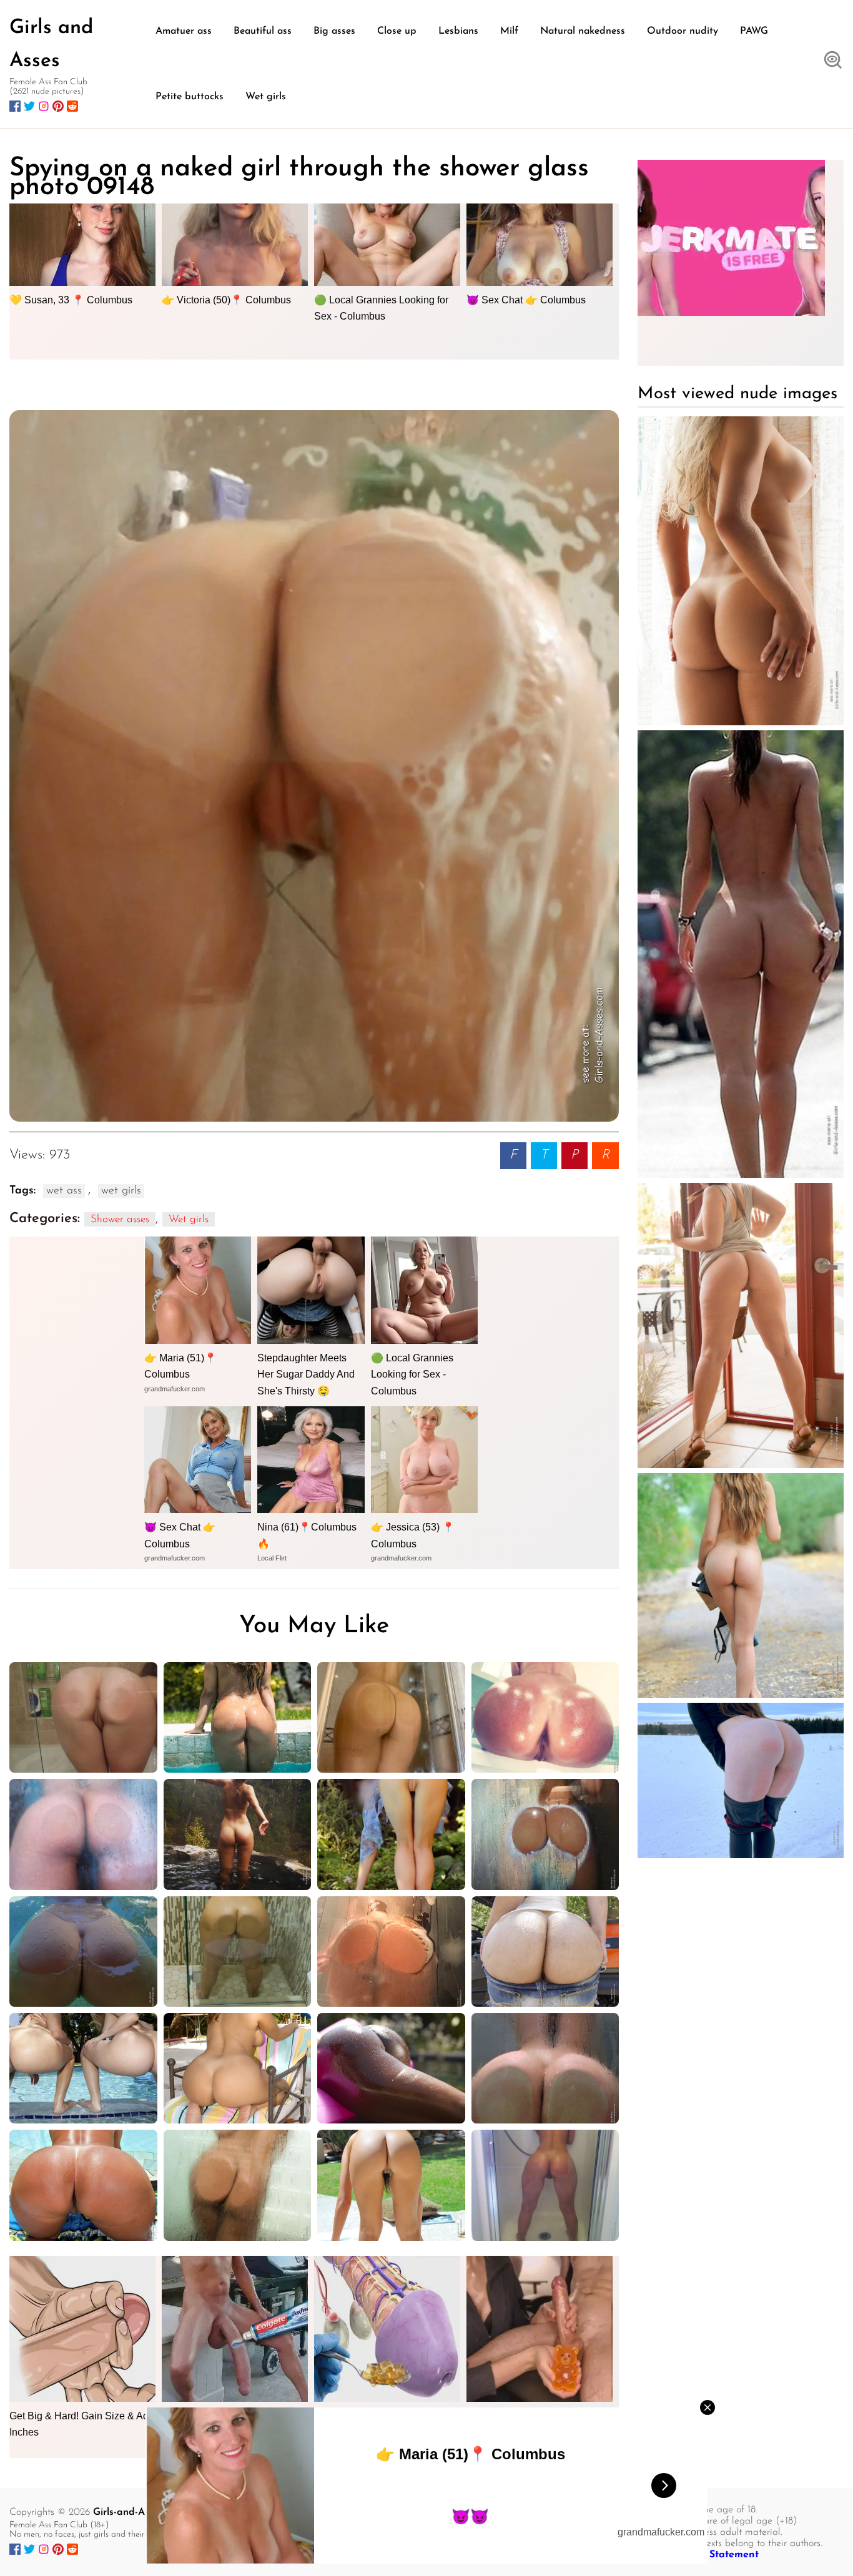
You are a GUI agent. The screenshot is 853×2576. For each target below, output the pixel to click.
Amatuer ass (184, 31)
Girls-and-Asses (128, 2512)
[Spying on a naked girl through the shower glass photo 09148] (314, 766)
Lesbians (458, 31)
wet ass (64, 1191)
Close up (397, 31)
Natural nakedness (583, 31)
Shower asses (120, 1219)
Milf (509, 31)
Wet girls (266, 97)
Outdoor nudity (683, 31)
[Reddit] (72, 106)
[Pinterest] (58, 106)
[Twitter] (29, 106)
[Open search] (833, 61)
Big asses (334, 31)
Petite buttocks (190, 97)
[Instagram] (44, 106)
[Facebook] (15, 106)
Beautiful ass (263, 31)
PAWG (754, 31)
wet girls (121, 1191)
